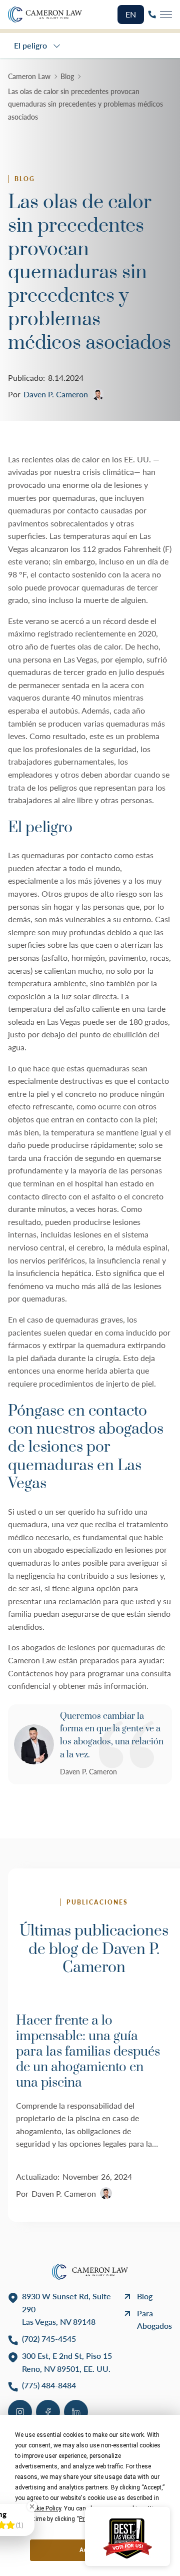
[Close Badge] (32, 2506)
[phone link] (152, 15)
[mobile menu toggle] (166, 15)
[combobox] (38, 46)
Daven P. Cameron (88, 1772)
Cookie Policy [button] (43, 2508)
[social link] (20, 2412)
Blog (67, 76)
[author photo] (34, 1744)
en (131, 14)
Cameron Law (29, 76)
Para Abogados (154, 2320)
